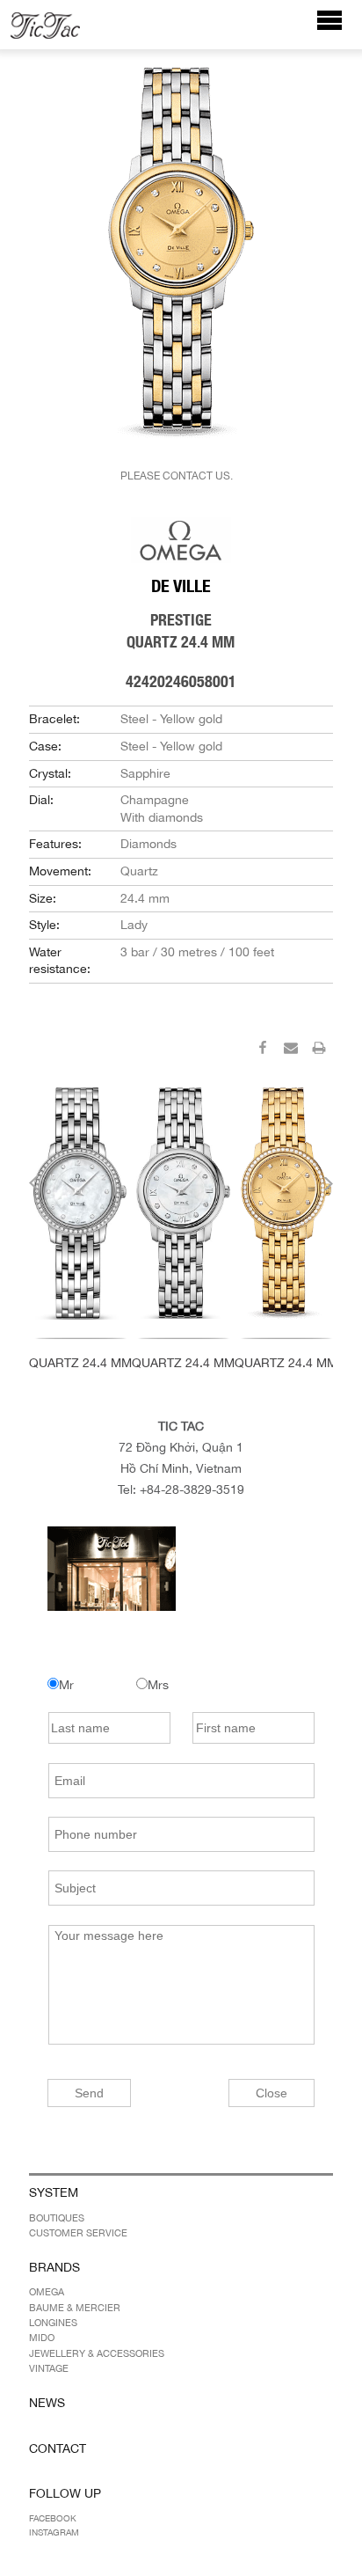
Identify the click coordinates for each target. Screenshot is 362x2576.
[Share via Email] (291, 1050)
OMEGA (47, 2292)
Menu (339, 29)
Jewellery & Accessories (97, 2353)
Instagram (54, 2532)
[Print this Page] (319, 1050)
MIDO (42, 2338)
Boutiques (57, 2218)
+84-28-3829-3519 (192, 1489)
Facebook (53, 2518)
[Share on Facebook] (263, 1050)
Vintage (49, 2368)
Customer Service (78, 2233)
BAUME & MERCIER (75, 2308)
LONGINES (53, 2323)
